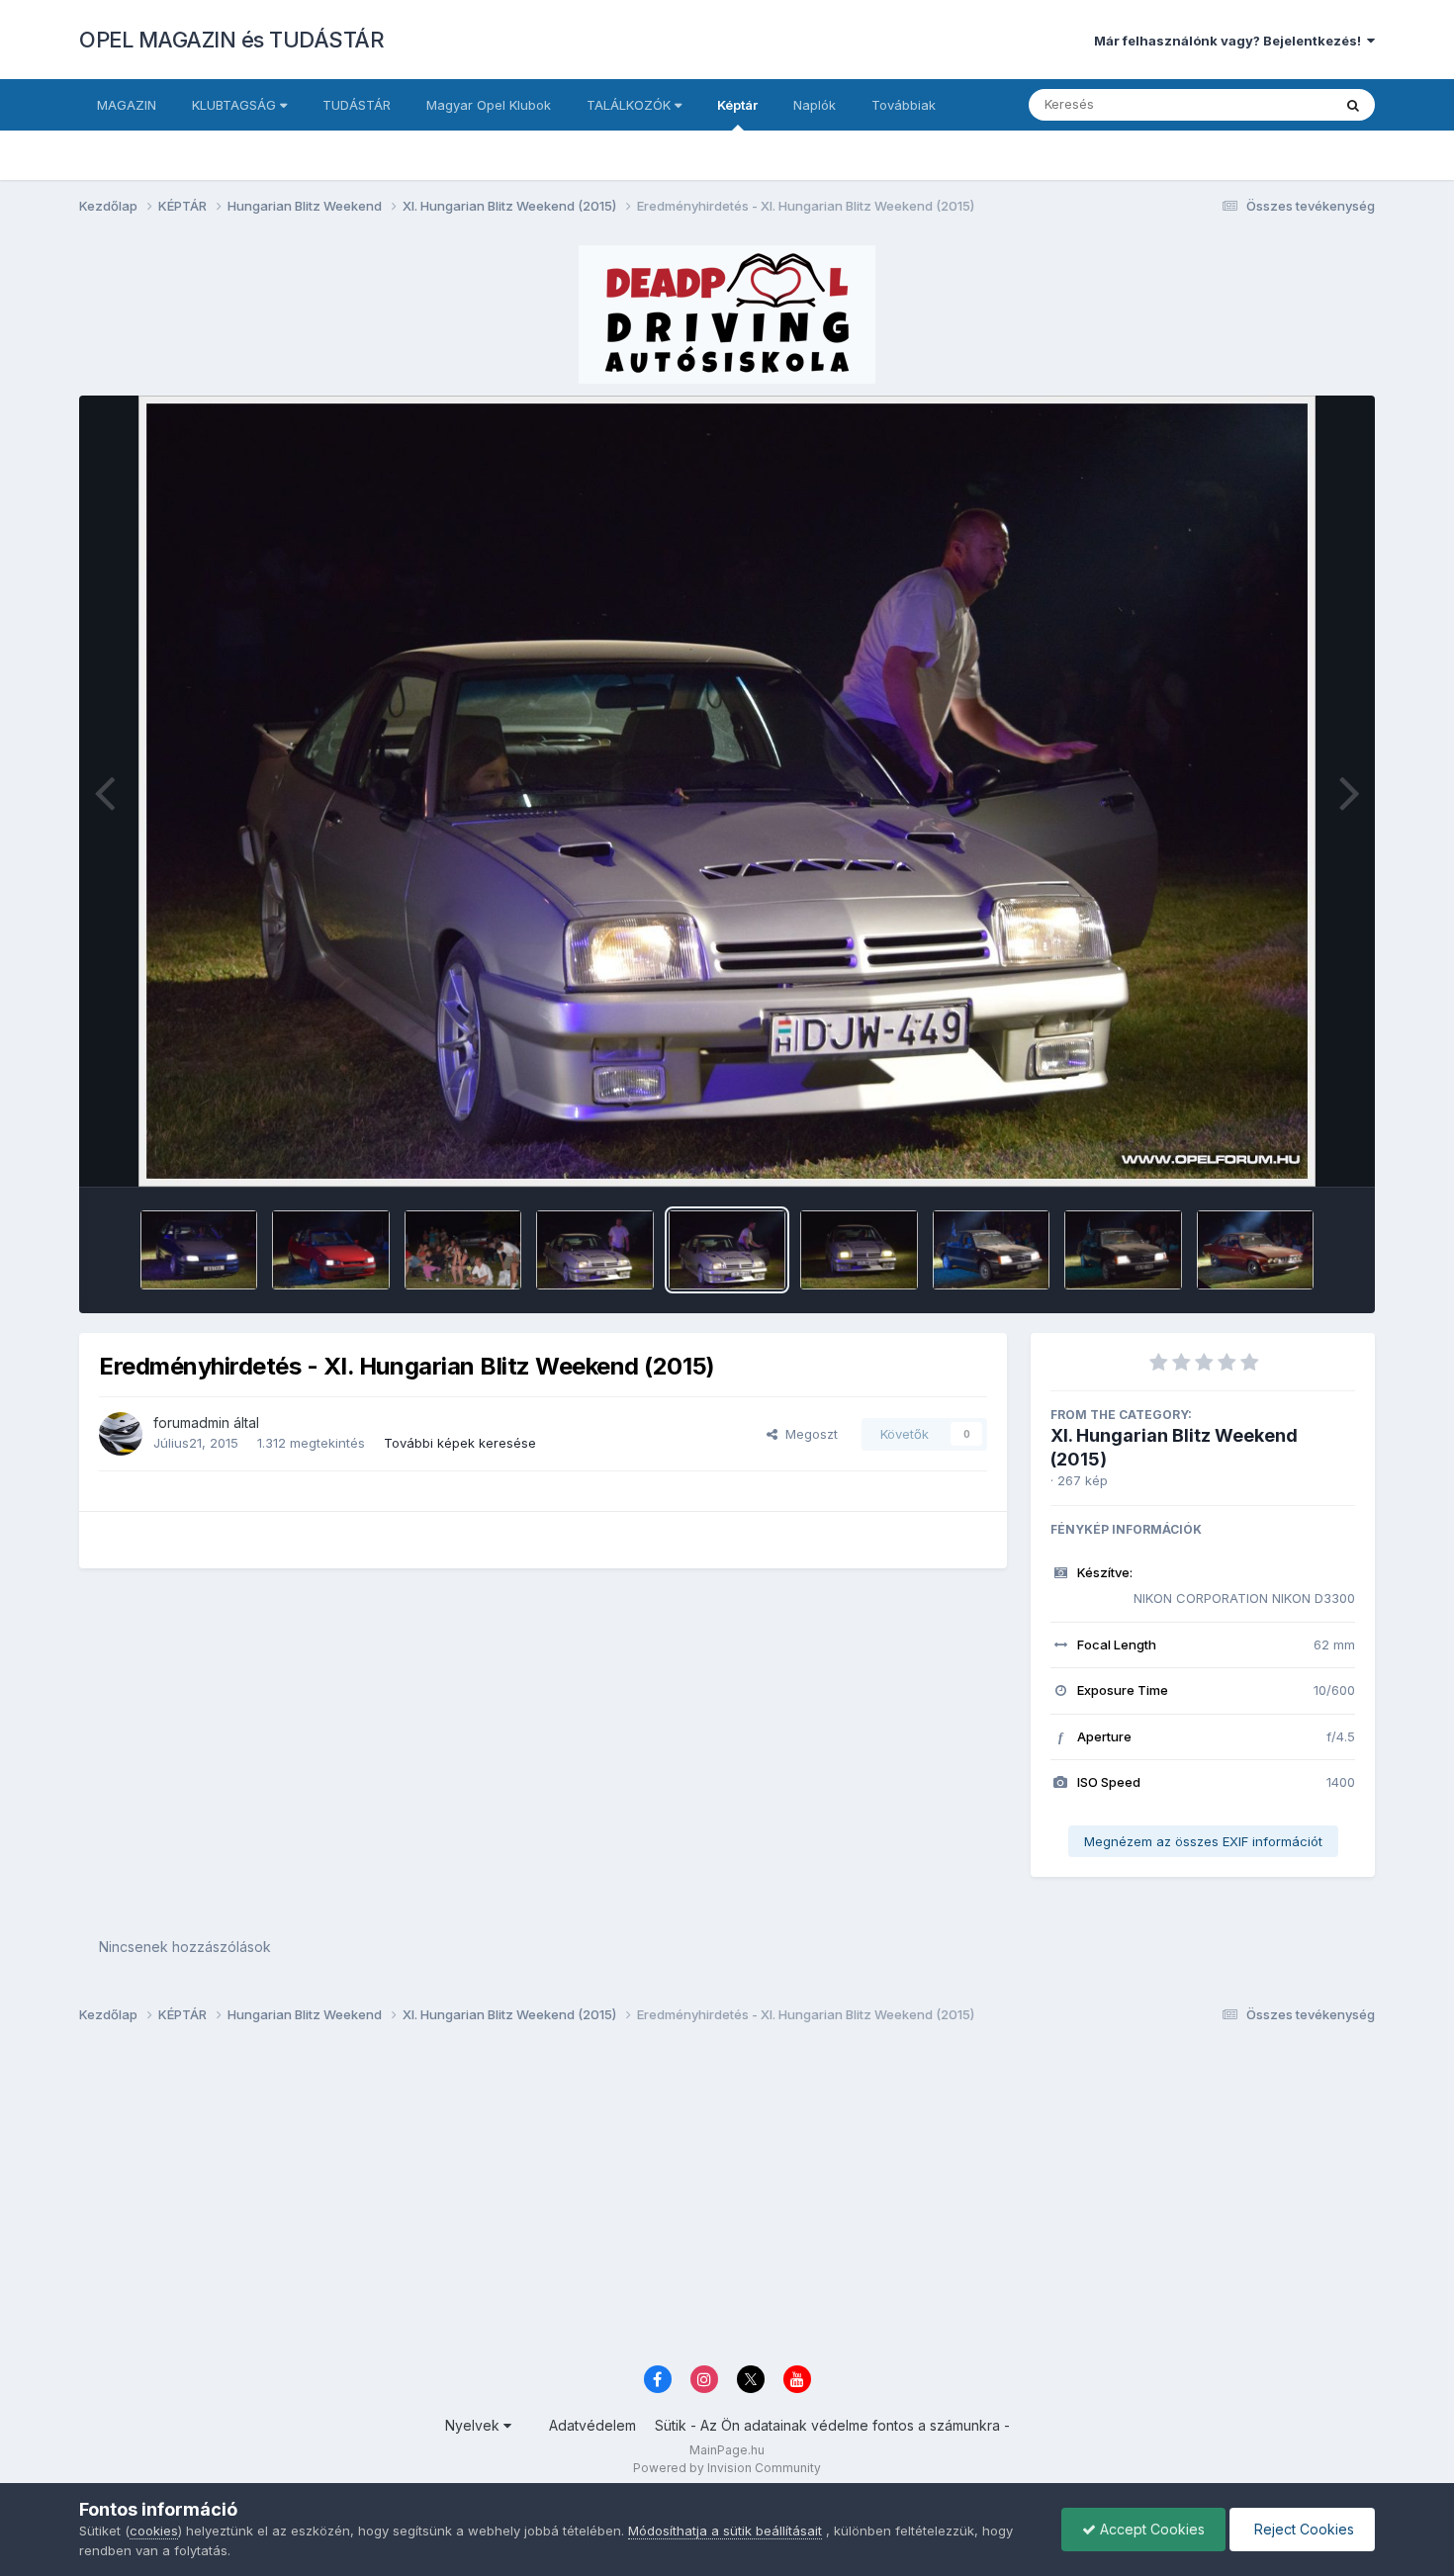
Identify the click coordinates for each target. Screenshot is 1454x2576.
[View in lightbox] (727, 791)
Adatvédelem (592, 2425)
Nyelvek (474, 2425)
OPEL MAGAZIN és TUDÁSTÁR (231, 40)
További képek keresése (460, 1443)
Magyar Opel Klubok (489, 105)
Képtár (737, 105)
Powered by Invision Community (727, 2468)
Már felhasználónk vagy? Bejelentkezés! (1230, 41)
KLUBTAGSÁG (236, 105)
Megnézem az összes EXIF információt (1203, 1841)
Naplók (815, 105)
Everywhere (1270, 104)
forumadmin (191, 1422)
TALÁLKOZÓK (631, 105)
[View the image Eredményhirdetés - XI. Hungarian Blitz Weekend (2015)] (199, 1250)
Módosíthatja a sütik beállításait (725, 2531)
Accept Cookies (1150, 2529)
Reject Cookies (1302, 2529)
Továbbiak (904, 105)
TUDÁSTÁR (357, 105)
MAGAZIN (127, 105)
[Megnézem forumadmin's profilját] (121, 1434)
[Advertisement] (673, 2200)
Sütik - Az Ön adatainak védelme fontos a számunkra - (832, 2425)
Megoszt (808, 1434)
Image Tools (1293, 1151)
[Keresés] (1353, 105)
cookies (154, 2531)
